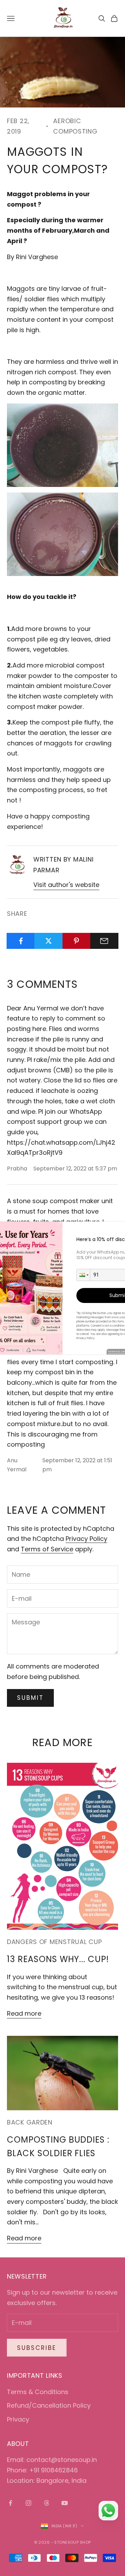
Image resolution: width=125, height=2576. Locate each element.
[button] (83, 1275)
